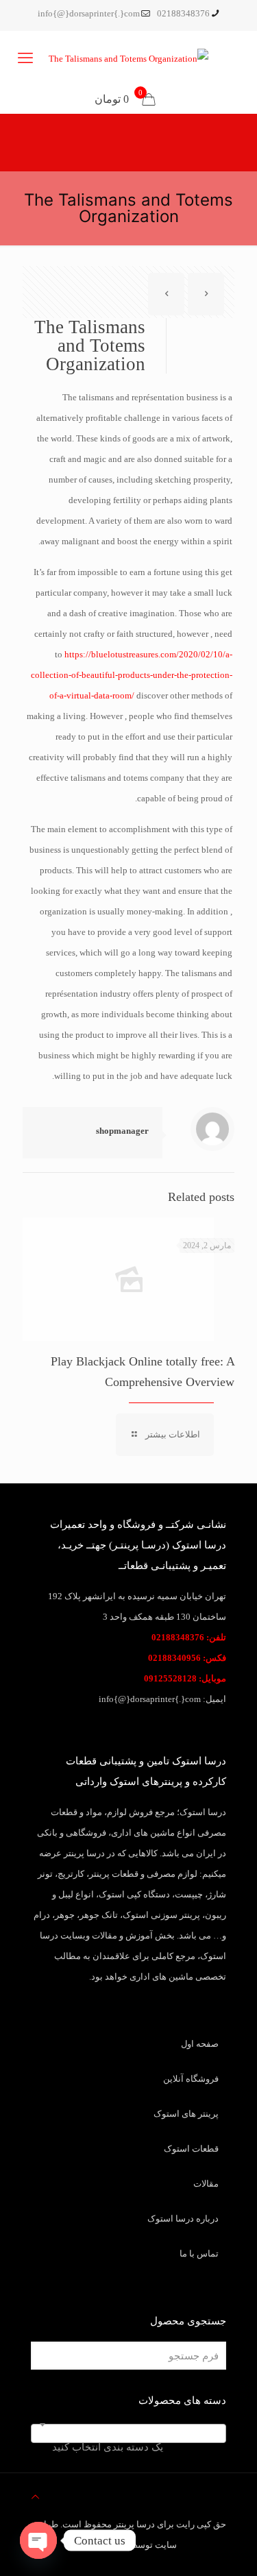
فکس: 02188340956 (187, 1658)
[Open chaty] (38, 2540)
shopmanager (122, 1131)
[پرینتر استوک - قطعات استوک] (128, 58)
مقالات (206, 2184)
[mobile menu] (25, 58)
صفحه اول (200, 2044)
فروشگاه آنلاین (191, 2079)
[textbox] (128, 2447)
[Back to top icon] (35, 2497)
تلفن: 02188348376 (189, 1637)
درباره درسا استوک (183, 2219)
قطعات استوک (191, 2149)
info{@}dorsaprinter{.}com (89, 13)
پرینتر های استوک (186, 2114)
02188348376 (183, 13)
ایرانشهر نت (104, 2545)
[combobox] (128, 2433)
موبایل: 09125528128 (185, 1678)
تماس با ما (199, 2253)
